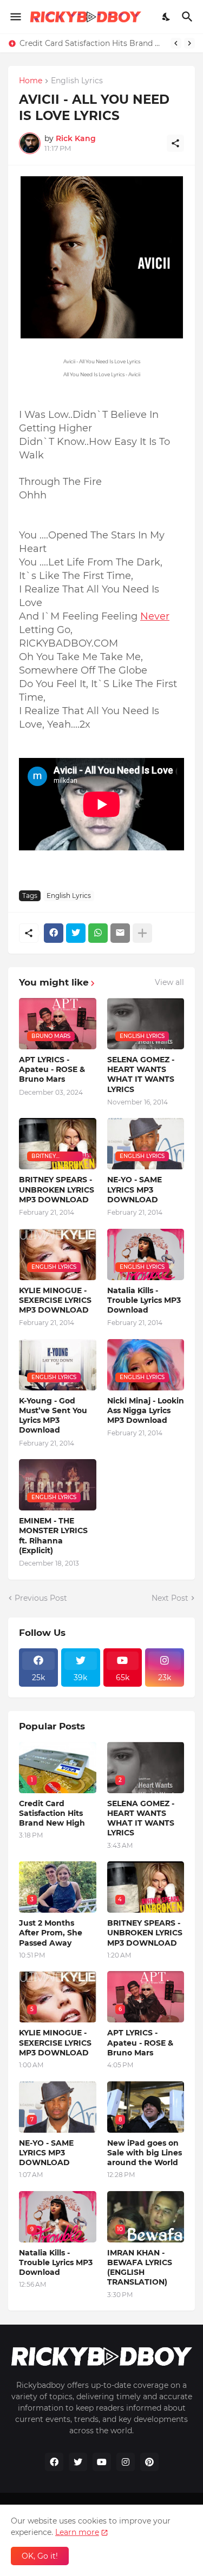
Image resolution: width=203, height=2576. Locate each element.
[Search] (189, 17)
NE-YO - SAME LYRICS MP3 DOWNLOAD (135, 1189)
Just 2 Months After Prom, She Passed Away (51, 1933)
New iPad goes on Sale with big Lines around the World (145, 2153)
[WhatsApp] (98, 933)
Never (155, 616)
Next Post (170, 1598)
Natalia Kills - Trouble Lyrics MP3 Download (144, 1300)
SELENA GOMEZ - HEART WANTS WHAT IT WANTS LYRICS (141, 1074)
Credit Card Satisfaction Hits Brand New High (92, 43)
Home (31, 81)
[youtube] (102, 2462)
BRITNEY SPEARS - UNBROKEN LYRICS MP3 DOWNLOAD (57, 1189)
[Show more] (142, 933)
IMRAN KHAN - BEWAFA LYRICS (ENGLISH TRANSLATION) (140, 2268)
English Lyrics (77, 81)
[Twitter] (76, 933)
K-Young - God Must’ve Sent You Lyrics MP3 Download (53, 1416)
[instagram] (126, 2462)
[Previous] (176, 43)
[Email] (120, 933)
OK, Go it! (40, 2556)
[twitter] (78, 2462)
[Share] (175, 143)
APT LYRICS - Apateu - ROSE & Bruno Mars (52, 1069)
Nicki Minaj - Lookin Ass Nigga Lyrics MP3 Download (146, 1410)
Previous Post (41, 1598)
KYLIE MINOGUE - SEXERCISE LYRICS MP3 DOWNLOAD (55, 1300)
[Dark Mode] (167, 17)
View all (169, 982)
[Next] (189, 43)
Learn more (77, 2532)
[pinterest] (149, 2462)
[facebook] (54, 2462)
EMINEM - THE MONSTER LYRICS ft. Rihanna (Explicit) (53, 1536)
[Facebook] (54, 933)
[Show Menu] (15, 17)
